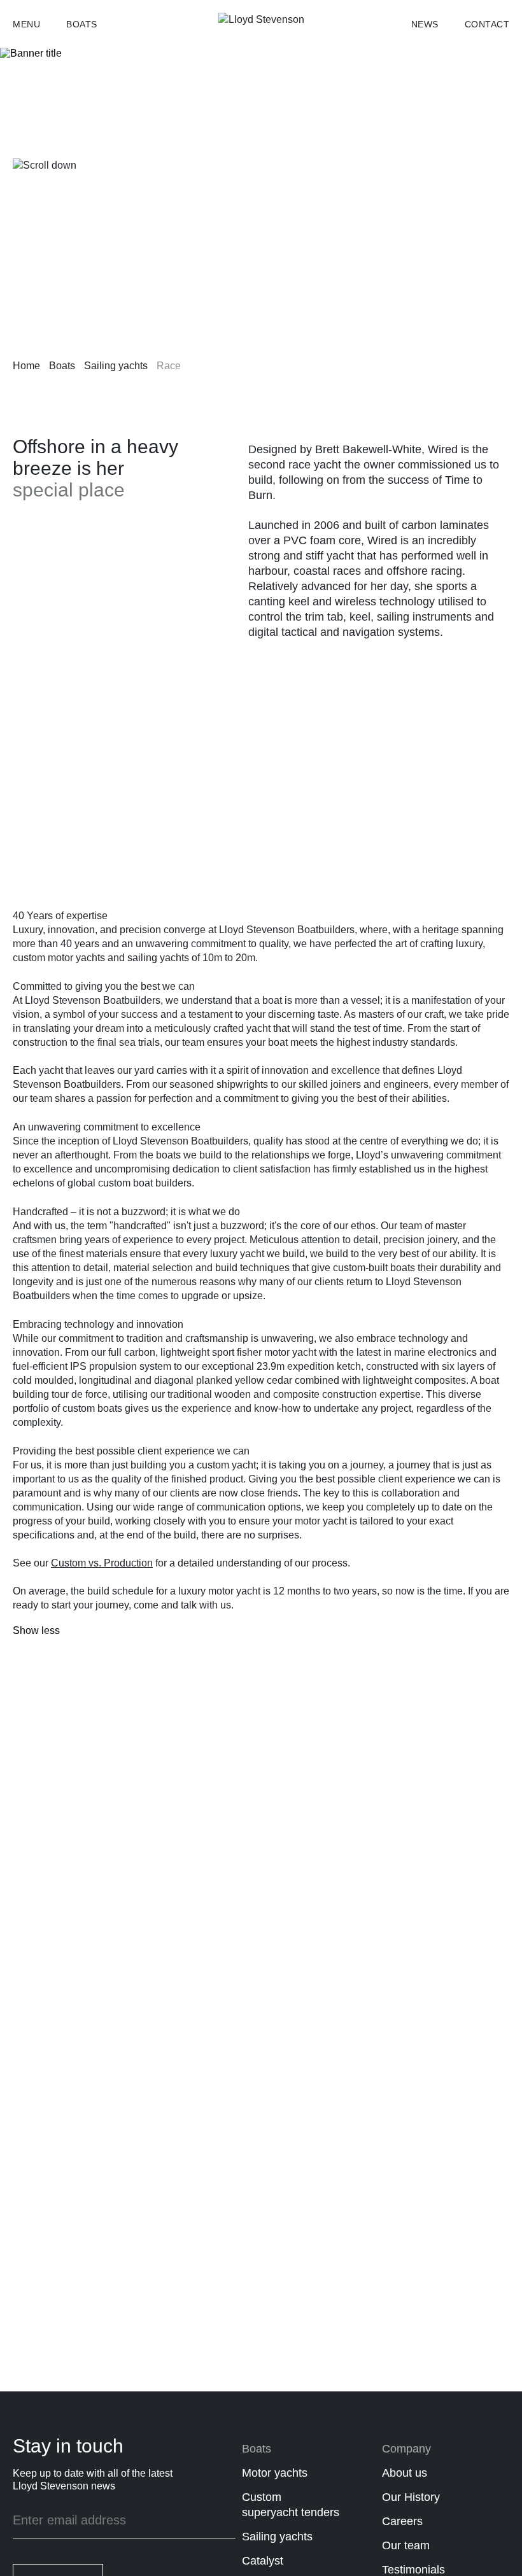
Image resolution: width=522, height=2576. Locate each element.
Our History (411, 2497)
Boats (82, 24)
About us (405, 2473)
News (425, 24)
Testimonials (413, 2570)
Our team (406, 2545)
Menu (26, 24)
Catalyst (263, 2561)
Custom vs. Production (102, 1563)
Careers (402, 2521)
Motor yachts (275, 2473)
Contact (487, 24)
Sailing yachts (116, 366)
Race (169, 366)
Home (26, 366)
